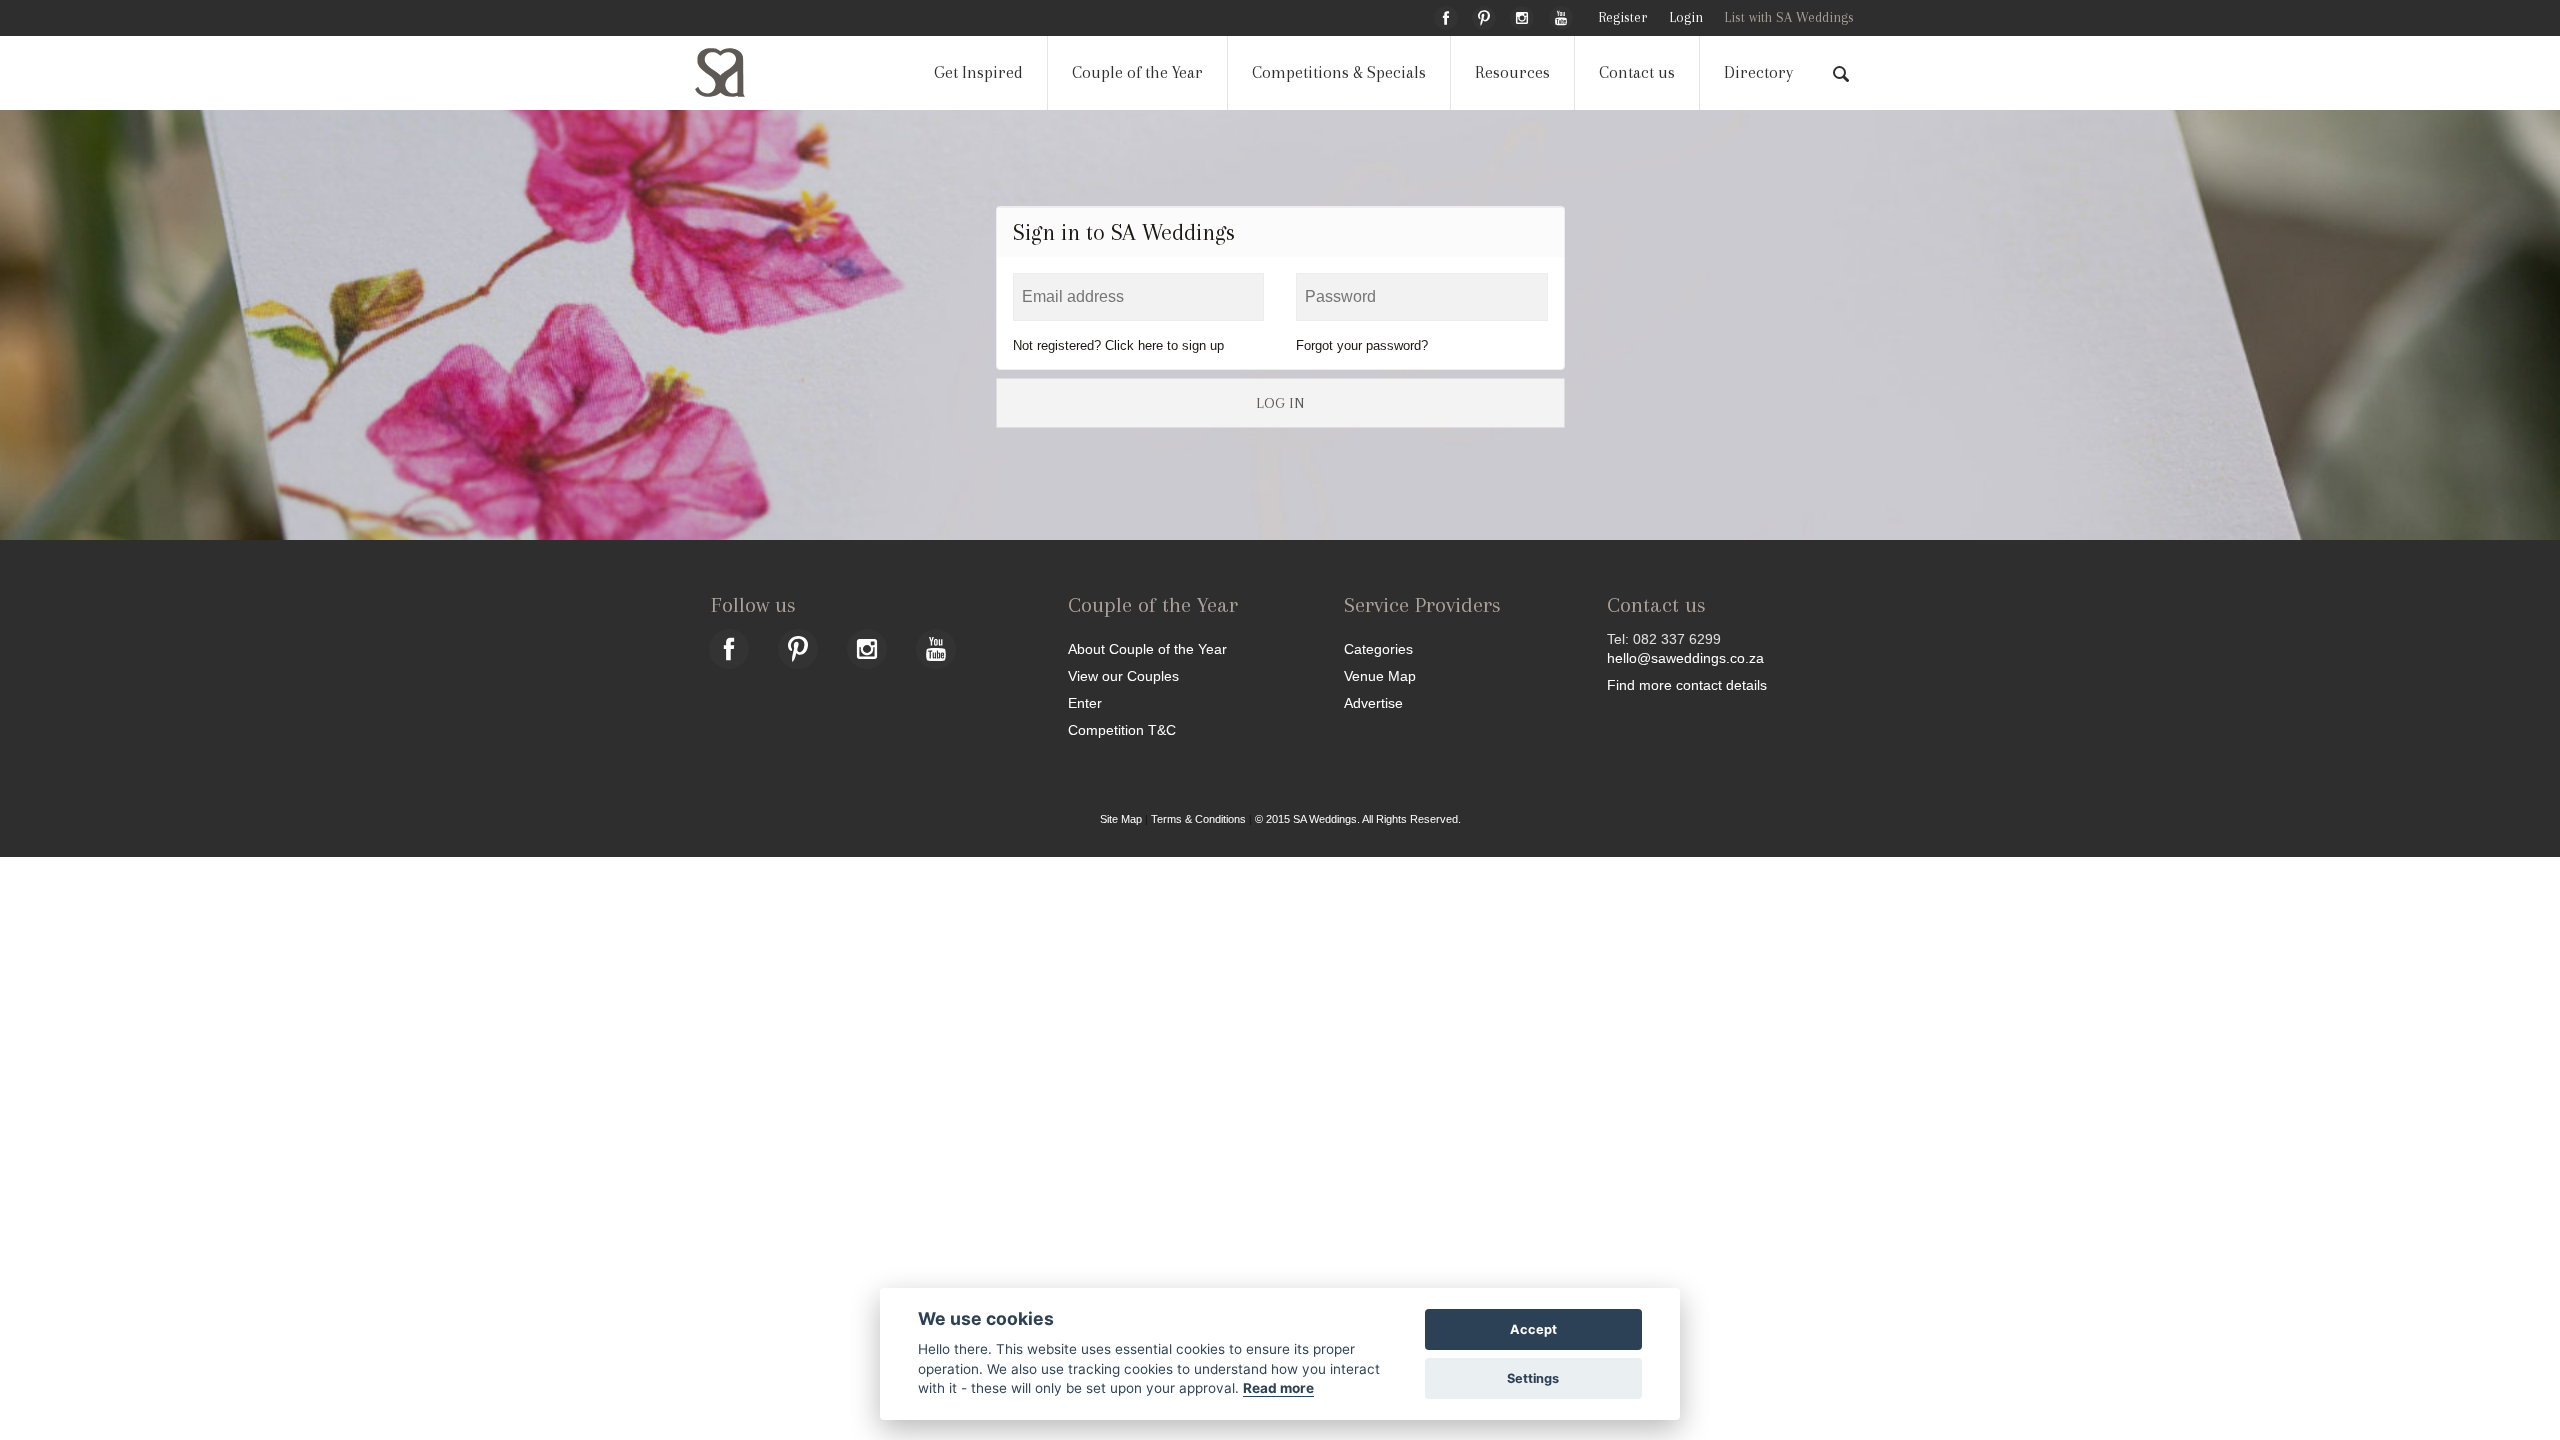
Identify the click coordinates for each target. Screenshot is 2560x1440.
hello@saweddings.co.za (1685, 658)
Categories (1378, 648)
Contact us (1637, 72)
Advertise (1373, 702)
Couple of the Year (1137, 72)
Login (1686, 17)
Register (1622, 17)
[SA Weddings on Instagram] (1522, 15)
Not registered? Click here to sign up (1118, 345)
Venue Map (1380, 675)
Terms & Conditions (1198, 819)
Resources (1512, 72)
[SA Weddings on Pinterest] (1484, 15)
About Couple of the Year (1147, 648)
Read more (1278, 1388)
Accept (1533, 1329)
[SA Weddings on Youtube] (1561, 15)
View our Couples (1123, 675)
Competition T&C (1122, 729)
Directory (1758, 72)
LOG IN (1280, 403)
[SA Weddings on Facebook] (1446, 15)
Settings (1533, 1378)
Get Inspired (978, 72)
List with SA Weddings (1789, 17)
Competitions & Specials (1339, 72)
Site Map (1121, 819)
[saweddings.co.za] (736, 72)
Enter (1085, 702)
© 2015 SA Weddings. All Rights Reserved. (1358, 819)
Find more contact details (1687, 684)
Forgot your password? (1362, 345)
